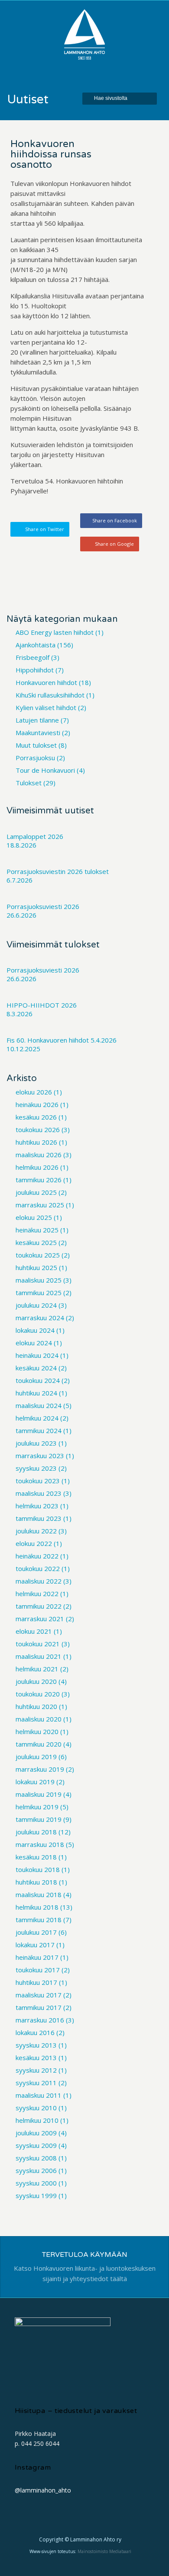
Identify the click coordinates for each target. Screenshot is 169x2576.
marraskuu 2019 (40, 1769)
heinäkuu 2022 (37, 1556)
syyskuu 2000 (36, 2183)
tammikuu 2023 (39, 1518)
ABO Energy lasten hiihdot (55, 632)
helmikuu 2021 (37, 1669)
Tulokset (29, 783)
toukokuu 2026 (38, 1130)
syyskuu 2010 (36, 2108)
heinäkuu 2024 (37, 1355)
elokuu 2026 (34, 1092)
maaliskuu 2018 (39, 1894)
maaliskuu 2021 (39, 1656)
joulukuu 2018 (36, 1832)
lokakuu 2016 (35, 2032)
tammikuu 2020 (39, 1744)
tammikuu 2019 (39, 1819)
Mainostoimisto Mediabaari (104, 2551)
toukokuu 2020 (38, 1694)
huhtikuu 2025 (36, 1267)
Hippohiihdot (35, 670)
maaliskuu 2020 (39, 1719)
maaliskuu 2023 (39, 1493)
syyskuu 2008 (36, 2158)
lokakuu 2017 (35, 1945)
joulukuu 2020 (36, 1681)
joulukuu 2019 (36, 1757)
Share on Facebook (115, 520)
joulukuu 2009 (36, 2133)
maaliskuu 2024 (39, 1405)
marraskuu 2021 (40, 1619)
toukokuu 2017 (38, 1970)
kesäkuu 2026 (36, 1117)
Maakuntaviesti (38, 733)
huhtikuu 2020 (36, 1706)
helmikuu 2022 (37, 1594)
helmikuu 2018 (37, 1907)
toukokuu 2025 (38, 1255)
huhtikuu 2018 (36, 1882)
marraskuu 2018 (40, 1844)
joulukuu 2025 (36, 1192)
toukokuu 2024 (38, 1380)
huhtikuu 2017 (36, 1982)
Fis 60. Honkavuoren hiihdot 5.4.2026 (62, 1040)
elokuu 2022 (34, 1543)
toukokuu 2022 (38, 1568)
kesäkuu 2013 (36, 2058)
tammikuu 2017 (39, 2007)
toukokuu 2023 (38, 1481)
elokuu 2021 (34, 1631)
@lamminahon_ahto (43, 2490)
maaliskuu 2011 (39, 2095)
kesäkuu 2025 (36, 1242)
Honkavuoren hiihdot (46, 682)
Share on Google (114, 544)
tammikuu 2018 (39, 1920)
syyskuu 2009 (36, 2145)
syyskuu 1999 (36, 2195)
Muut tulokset (36, 745)
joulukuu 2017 (36, 1932)
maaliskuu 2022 (39, 1581)
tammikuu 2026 (39, 1180)
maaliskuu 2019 (39, 1794)
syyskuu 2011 (36, 2083)
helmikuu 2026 (37, 1167)
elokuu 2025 (34, 1217)
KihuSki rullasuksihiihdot (50, 695)
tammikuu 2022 (39, 1606)
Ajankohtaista (36, 645)
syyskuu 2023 (36, 1468)
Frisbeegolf (32, 657)
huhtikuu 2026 (36, 1142)
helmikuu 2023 (37, 1506)
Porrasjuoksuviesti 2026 (43, 906)
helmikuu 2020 (37, 1731)
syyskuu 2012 (36, 2070)
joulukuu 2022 (36, 1531)
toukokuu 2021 (38, 1644)
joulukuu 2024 (36, 1305)
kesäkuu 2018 (36, 1857)
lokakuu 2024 (35, 1330)
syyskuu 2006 (36, 2170)
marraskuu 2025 (40, 1205)
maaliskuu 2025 (39, 1280)
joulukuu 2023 (36, 1443)
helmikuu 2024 (37, 1418)
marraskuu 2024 (40, 1318)
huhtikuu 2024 (36, 1393)
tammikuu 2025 (39, 1293)
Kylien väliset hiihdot (46, 707)
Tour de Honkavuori (45, 770)
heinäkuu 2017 (37, 1957)
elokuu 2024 (34, 1343)
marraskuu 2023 (40, 1456)
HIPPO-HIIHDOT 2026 (42, 1005)
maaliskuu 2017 (39, 1995)
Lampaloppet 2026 (35, 836)
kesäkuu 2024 (36, 1368)
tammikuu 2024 (39, 1430)
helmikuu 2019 (37, 1807)
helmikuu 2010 (37, 2120)
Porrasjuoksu (35, 758)
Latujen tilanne (37, 720)
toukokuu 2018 (38, 1869)
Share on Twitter (45, 529)
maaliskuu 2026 (39, 1155)
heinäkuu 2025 (37, 1230)
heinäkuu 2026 (37, 1104)
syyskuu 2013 (36, 2045)
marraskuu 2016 (40, 2020)
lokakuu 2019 (35, 1782)
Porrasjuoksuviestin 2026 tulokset (58, 871)
